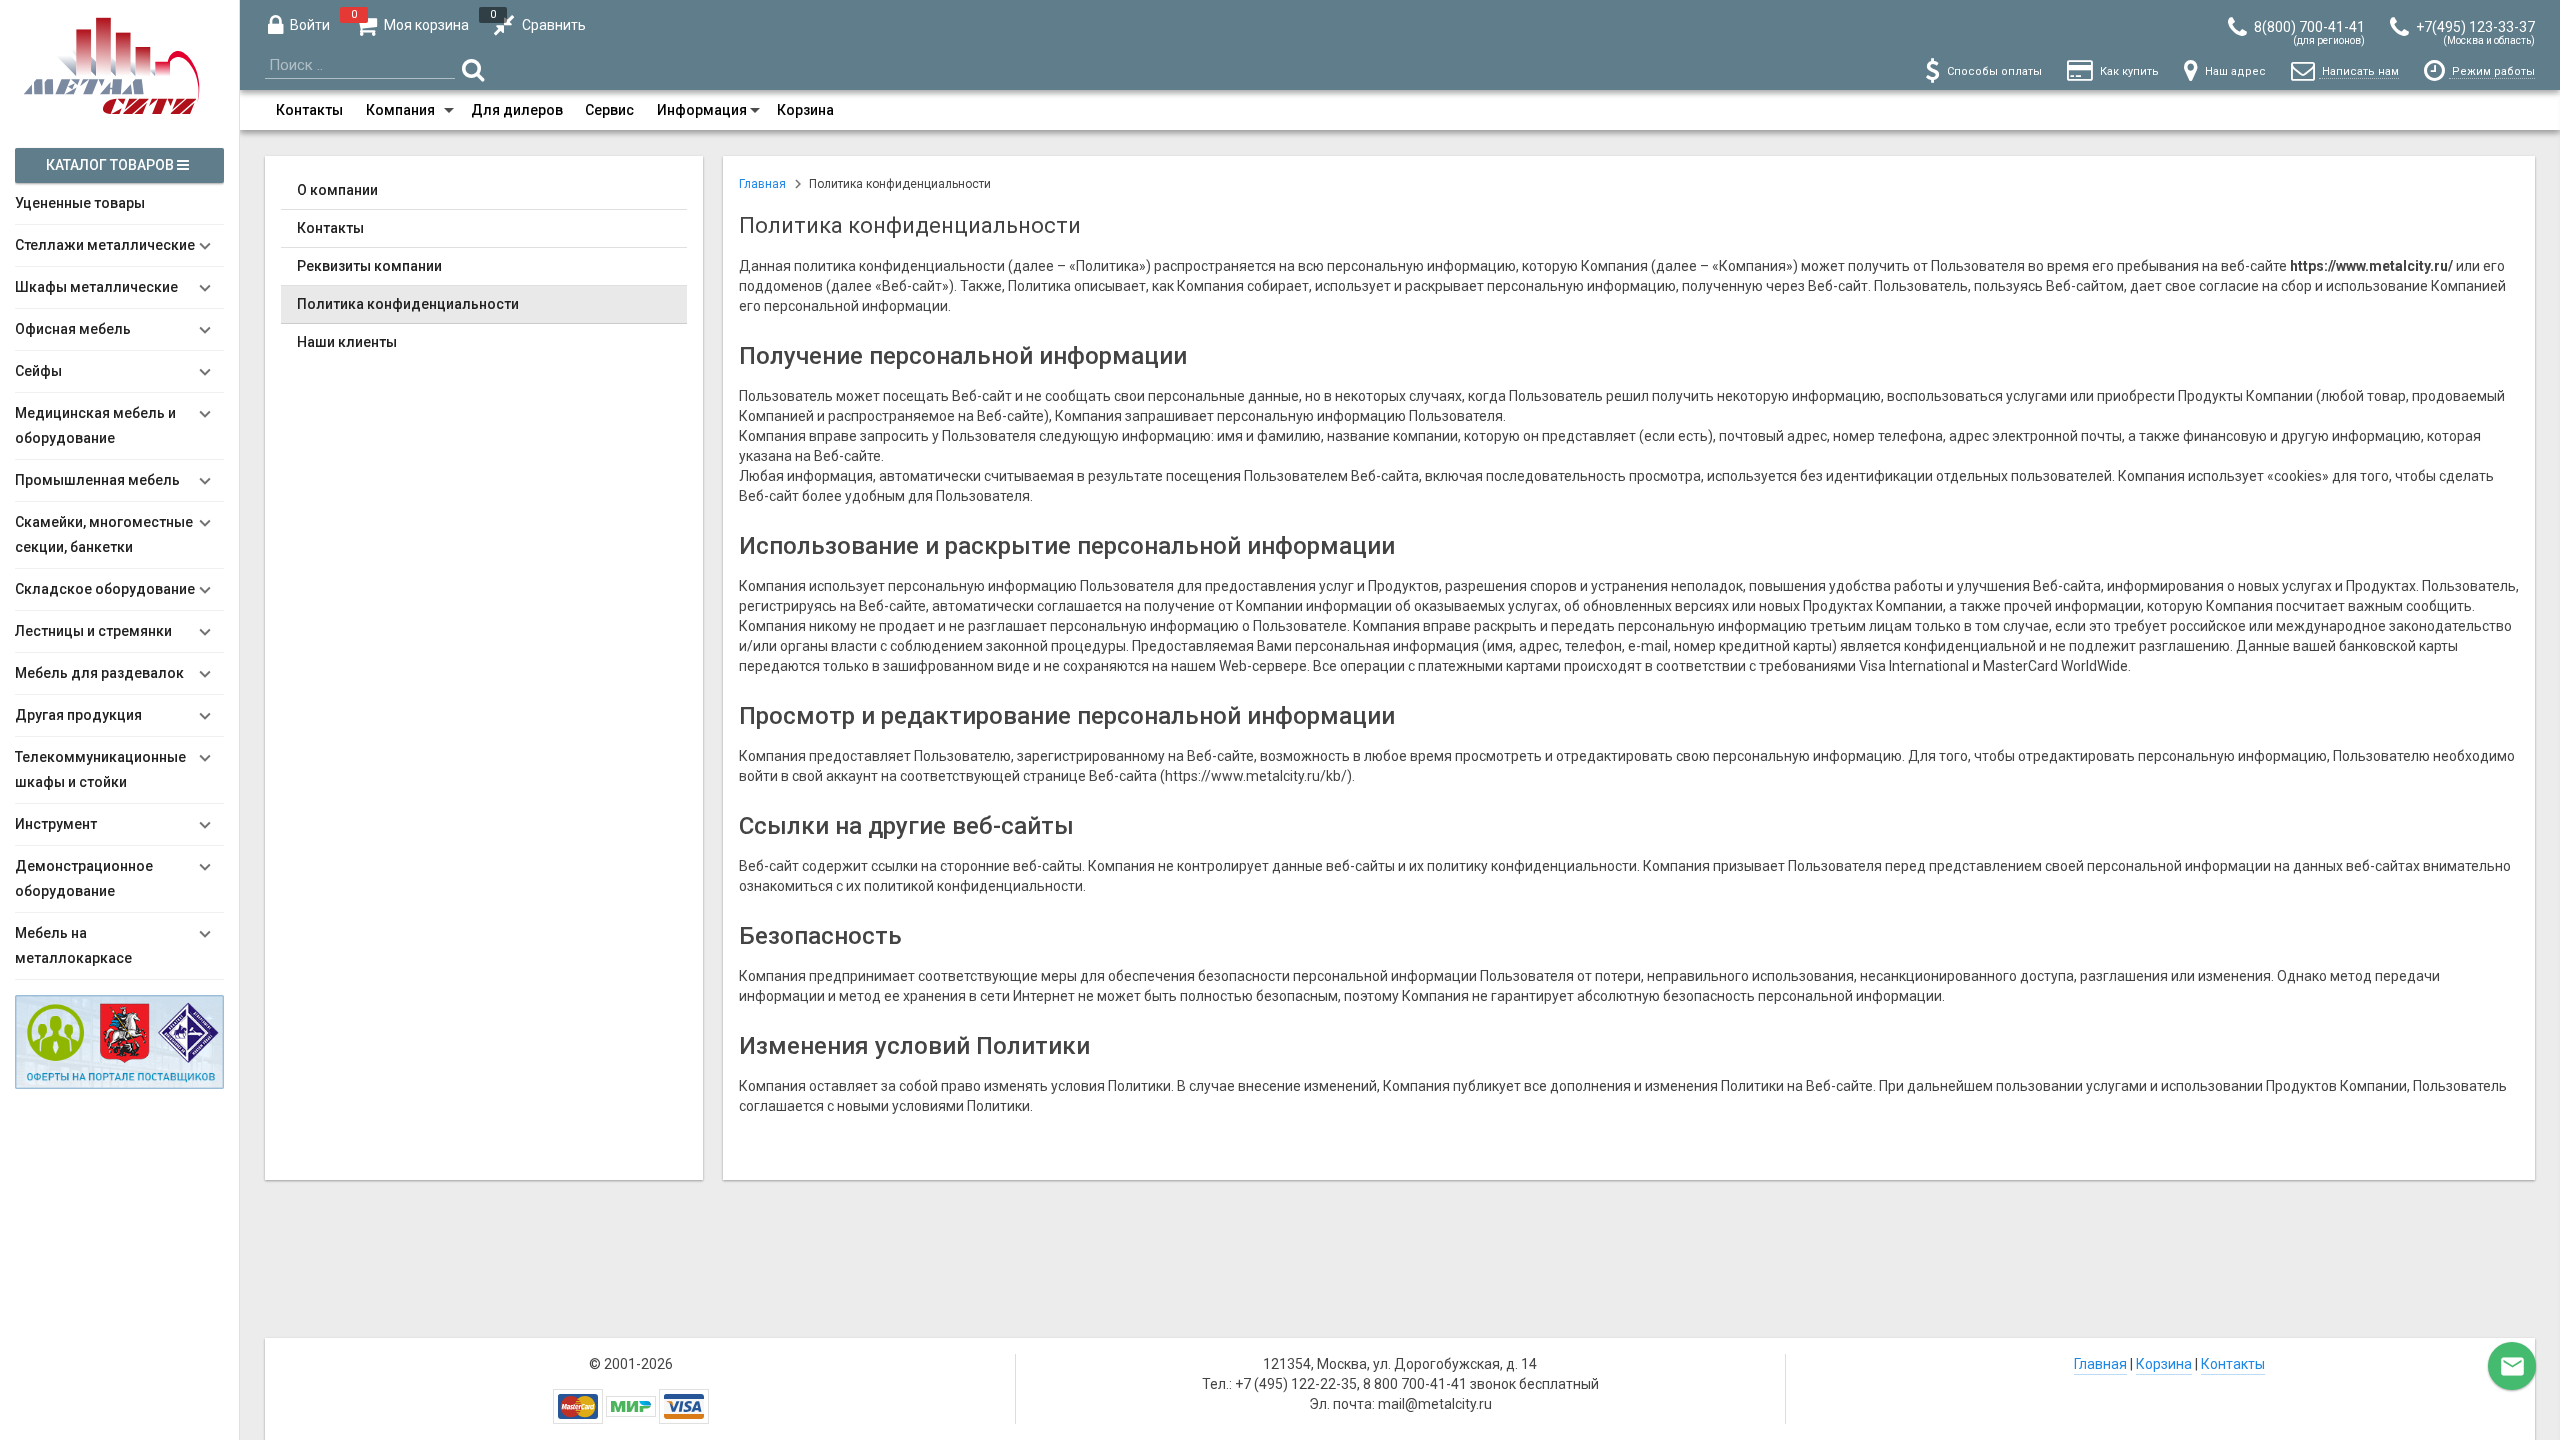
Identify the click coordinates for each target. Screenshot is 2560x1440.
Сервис (609, 110)
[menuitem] (309, 110)
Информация (702, 110)
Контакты (309, 110)
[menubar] (1400, 110)
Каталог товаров (111, 165)
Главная (2100, 1364)
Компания (400, 110)
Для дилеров (517, 110)
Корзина (805, 110)
